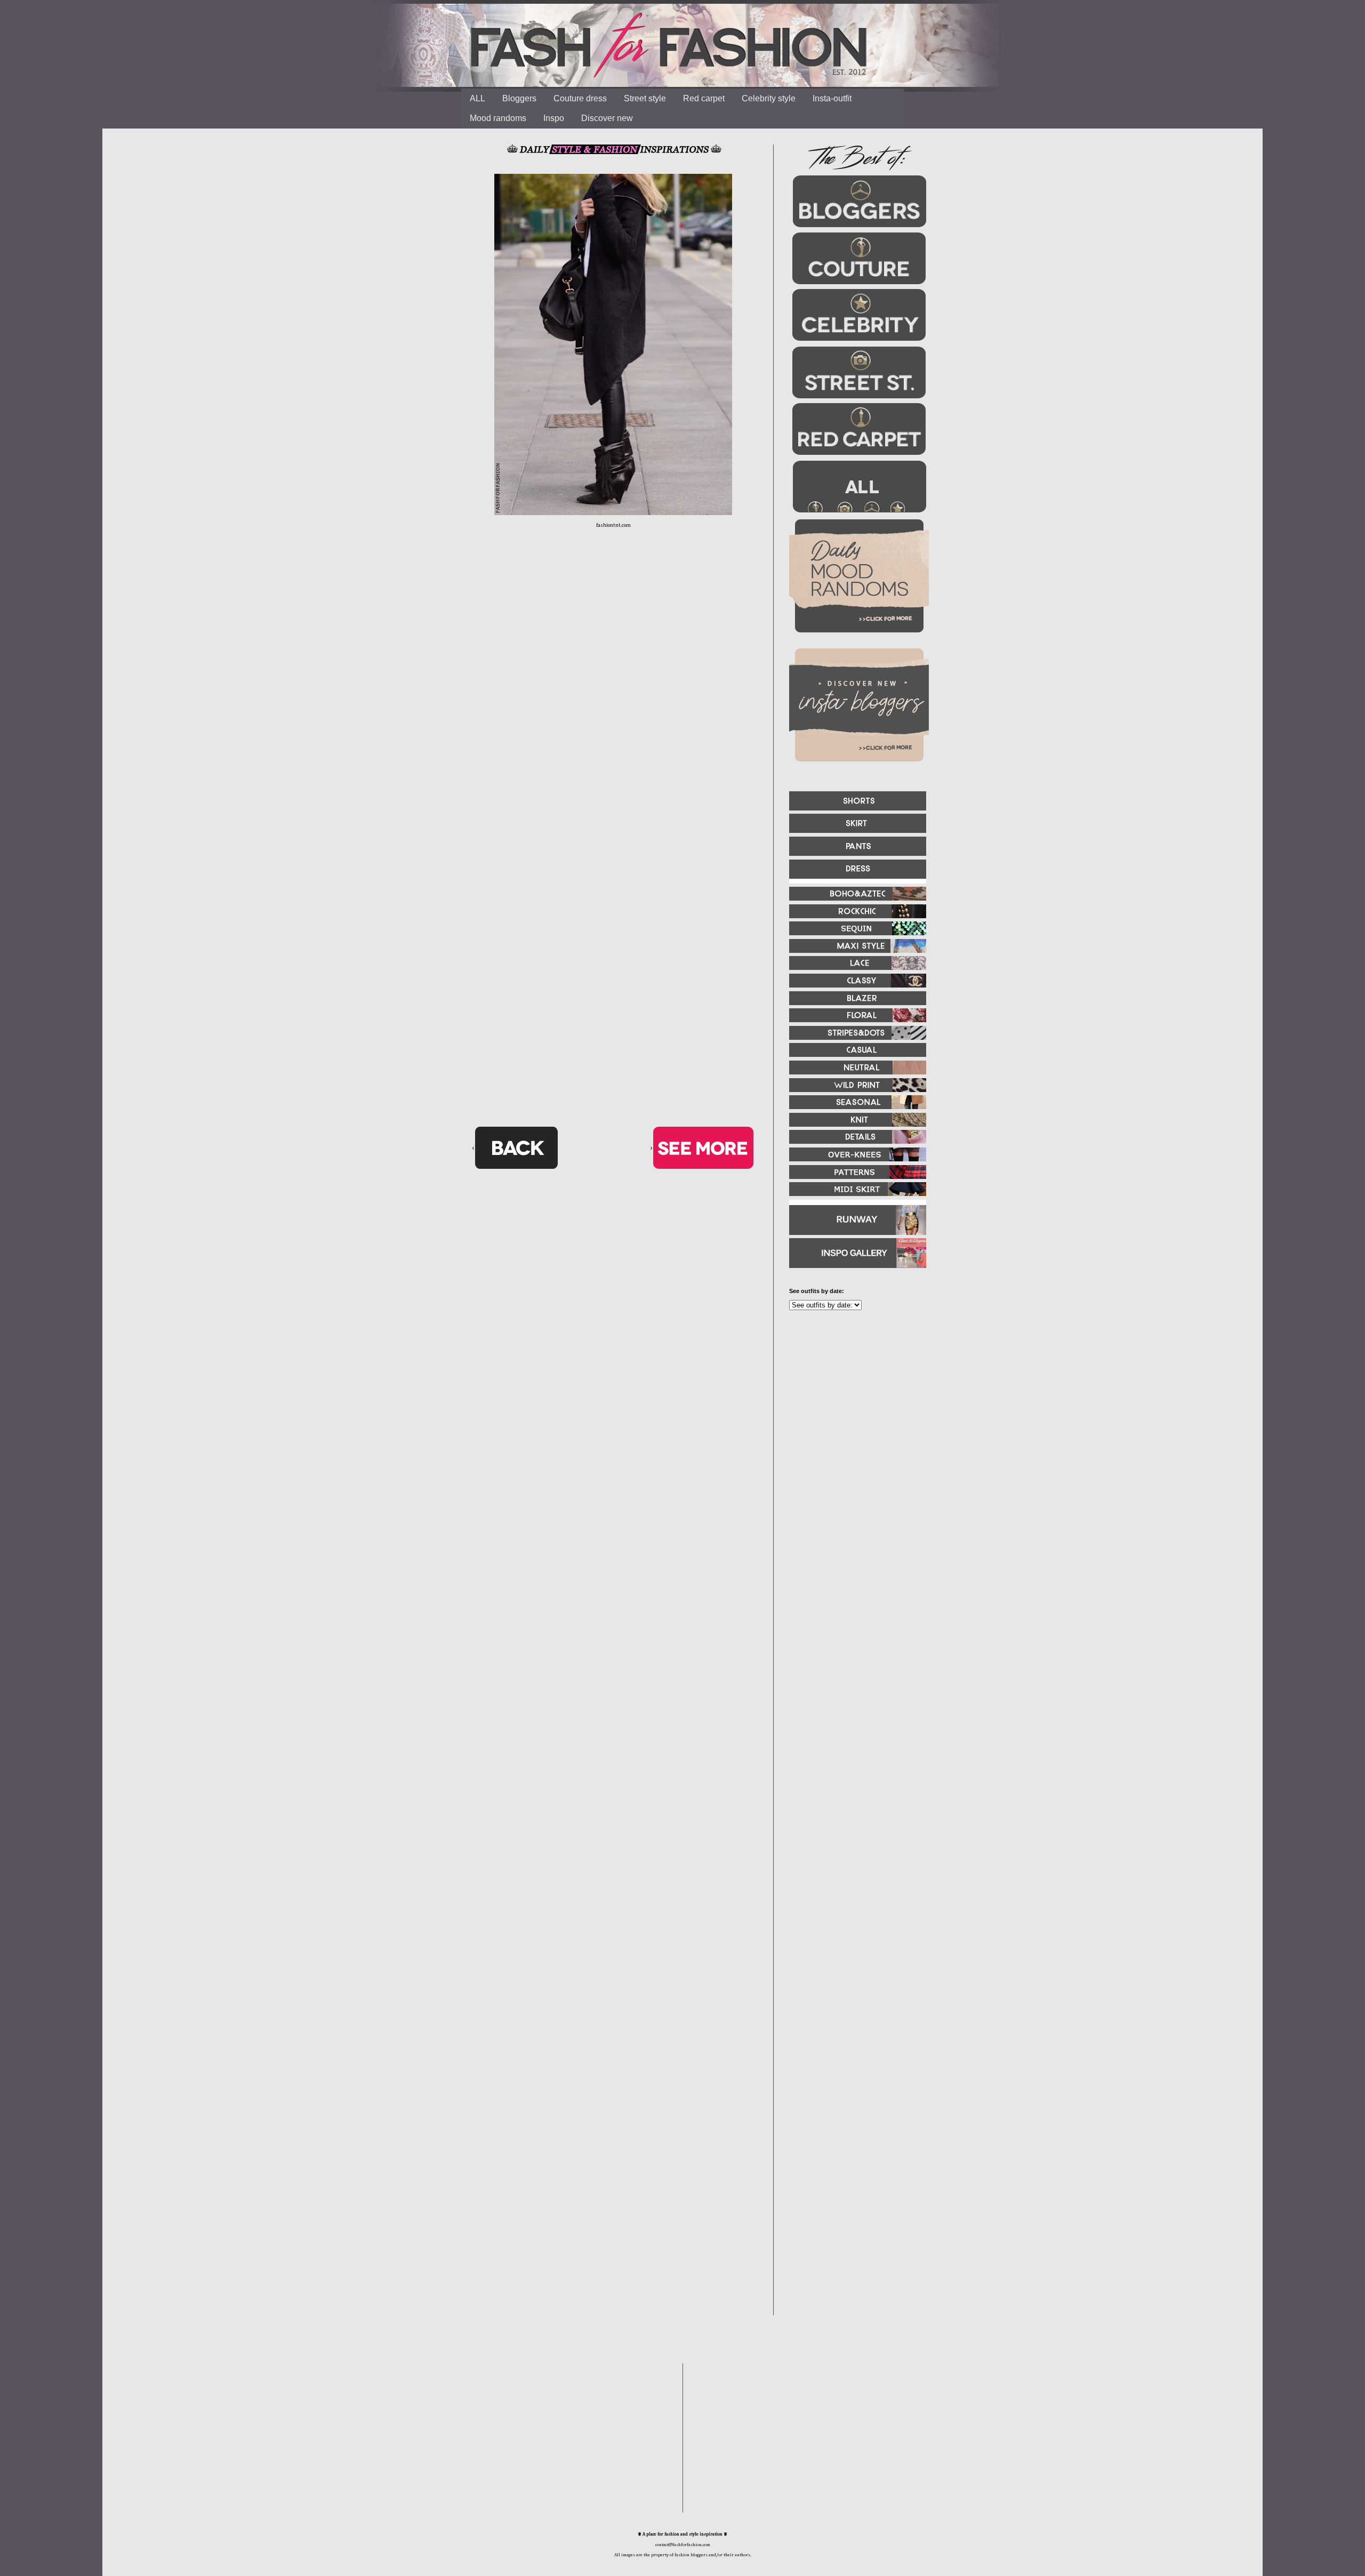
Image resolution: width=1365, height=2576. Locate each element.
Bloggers (519, 98)
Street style (645, 98)
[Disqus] (613, 704)
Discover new (607, 118)
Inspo (554, 118)
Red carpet (704, 98)
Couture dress (580, 98)
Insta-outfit (832, 98)
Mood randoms (498, 118)
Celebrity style (769, 98)
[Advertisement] (853, 1434)
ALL (477, 98)
